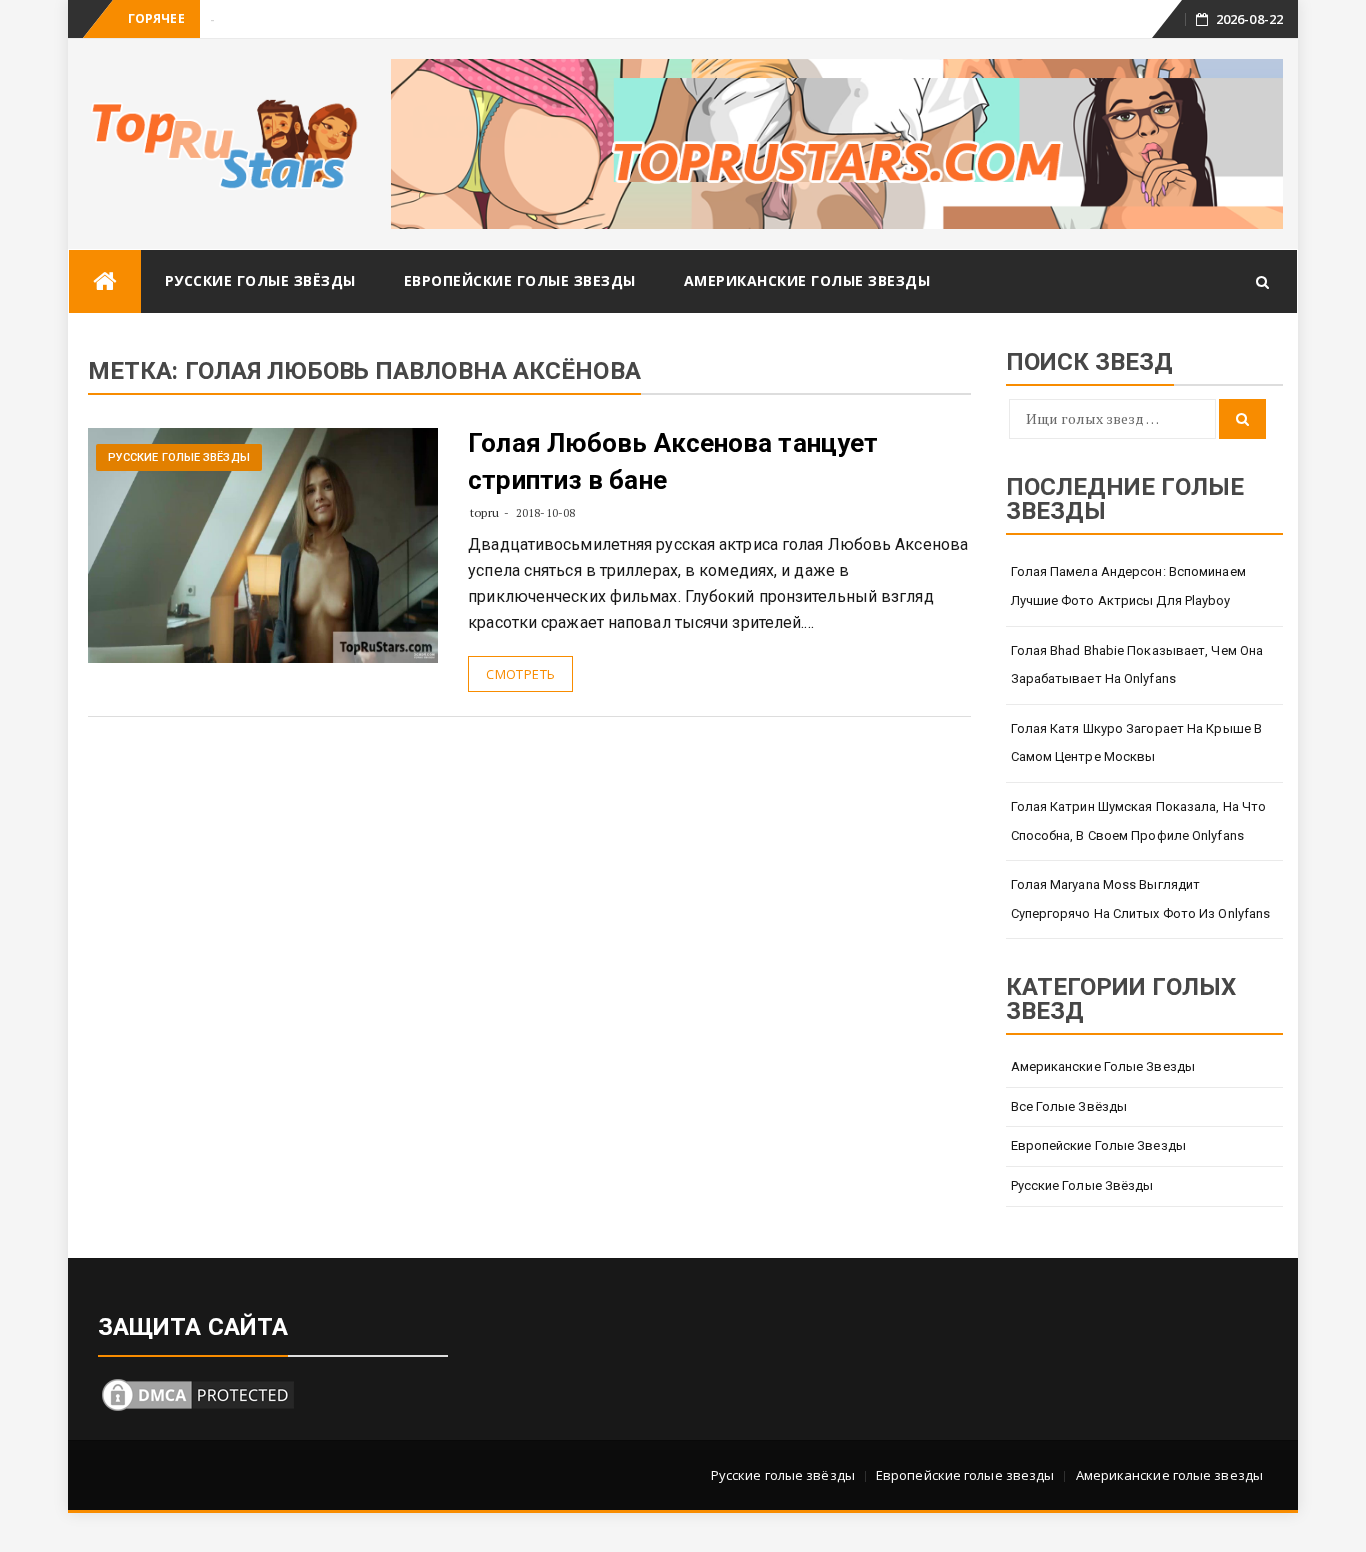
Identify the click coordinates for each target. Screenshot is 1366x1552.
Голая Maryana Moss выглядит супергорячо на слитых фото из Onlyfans (1141, 899)
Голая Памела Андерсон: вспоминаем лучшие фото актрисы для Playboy (1128, 586)
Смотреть (520, 674)
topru (484, 512)
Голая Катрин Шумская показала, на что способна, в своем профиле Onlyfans (1139, 821)
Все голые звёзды (1069, 1106)
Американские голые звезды (807, 280)
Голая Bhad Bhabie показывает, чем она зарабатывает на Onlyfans (1137, 665)
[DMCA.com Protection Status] (198, 1392)
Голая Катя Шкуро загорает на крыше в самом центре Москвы (1137, 743)
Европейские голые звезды (520, 280)
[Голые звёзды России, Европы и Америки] (105, 281)
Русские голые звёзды (260, 280)
